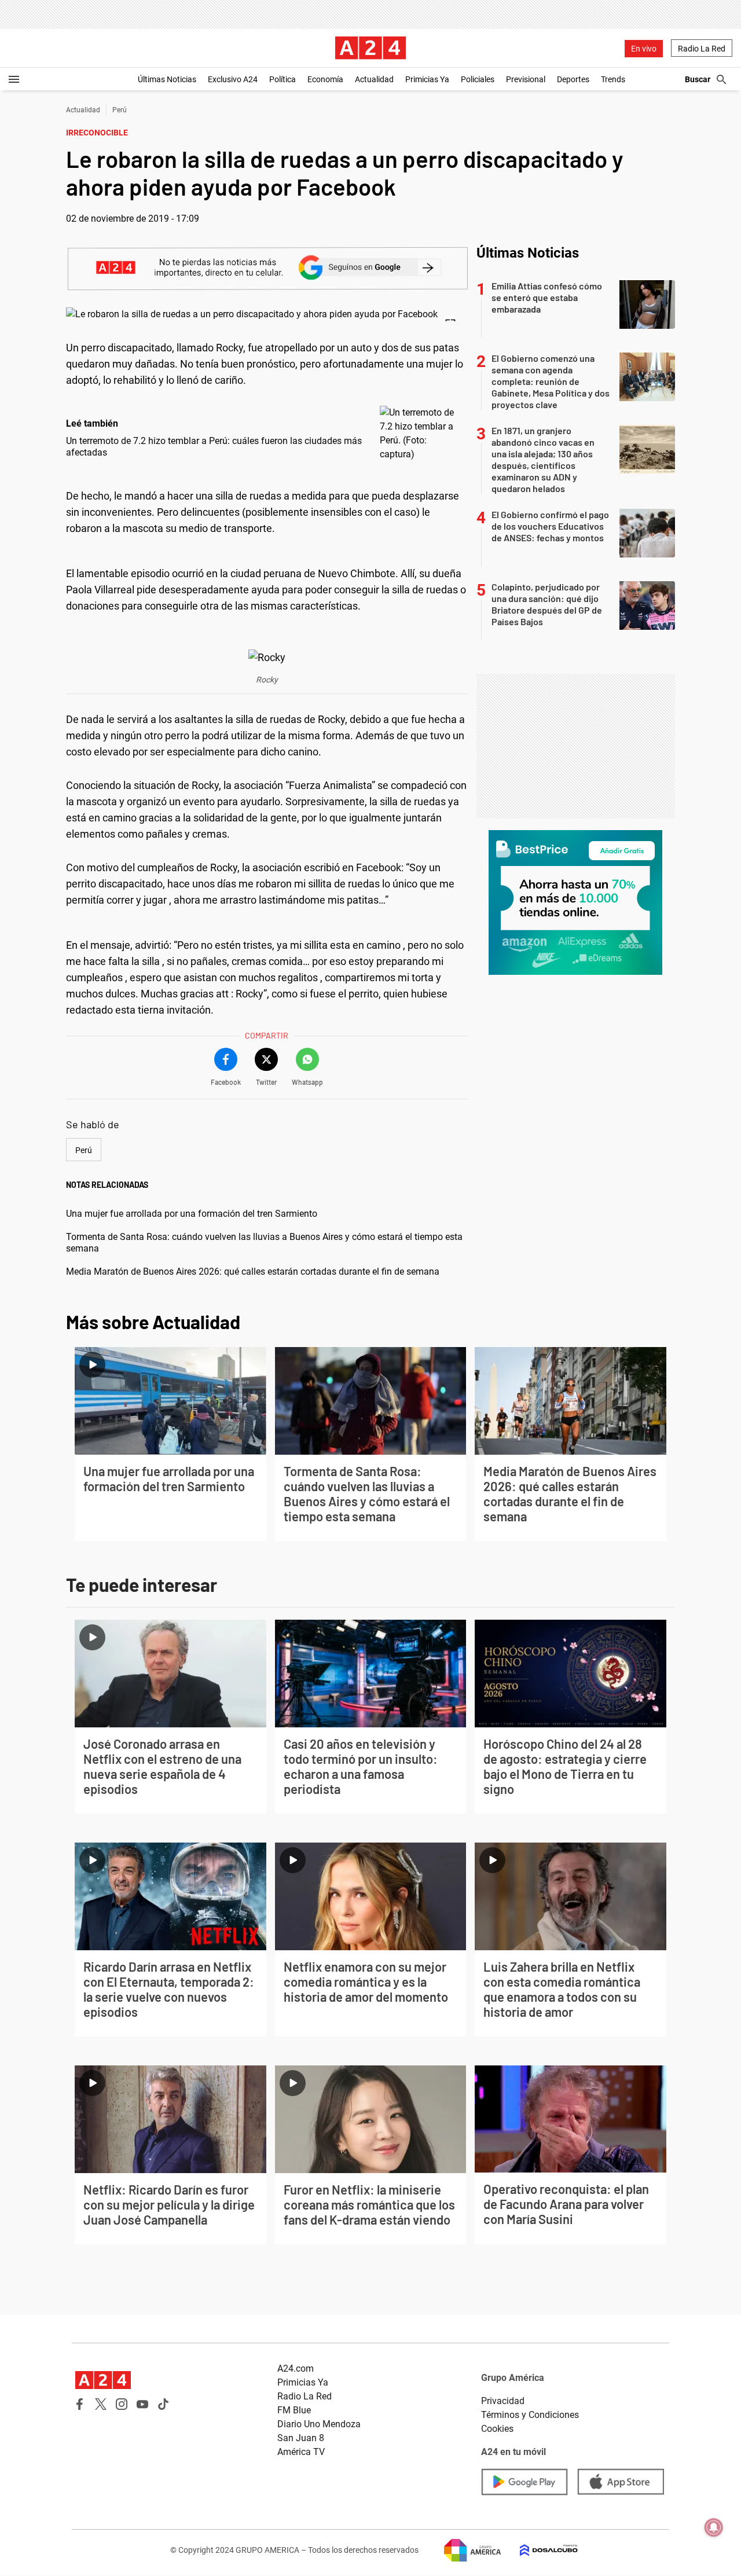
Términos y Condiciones (530, 2415)
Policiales (478, 79)
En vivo (644, 49)
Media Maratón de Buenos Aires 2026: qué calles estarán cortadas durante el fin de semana (253, 1272)
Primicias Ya (427, 79)
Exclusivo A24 (233, 79)
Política (283, 79)
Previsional (526, 79)
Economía (325, 79)
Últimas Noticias (167, 79)
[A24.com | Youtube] (142, 2404)
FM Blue (294, 2410)
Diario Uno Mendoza (319, 2424)
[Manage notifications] (714, 2527)
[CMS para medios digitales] (540, 2550)
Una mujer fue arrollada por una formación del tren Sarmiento (192, 1214)
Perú (120, 110)
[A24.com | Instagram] (122, 2404)
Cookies (497, 2429)
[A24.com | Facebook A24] (80, 2404)
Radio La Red (702, 49)
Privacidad (503, 2401)
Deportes (573, 79)
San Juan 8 (301, 2438)
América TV (301, 2452)
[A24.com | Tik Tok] (163, 2404)
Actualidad (374, 79)
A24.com (296, 2368)
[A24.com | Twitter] (101, 2404)
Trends (613, 79)
